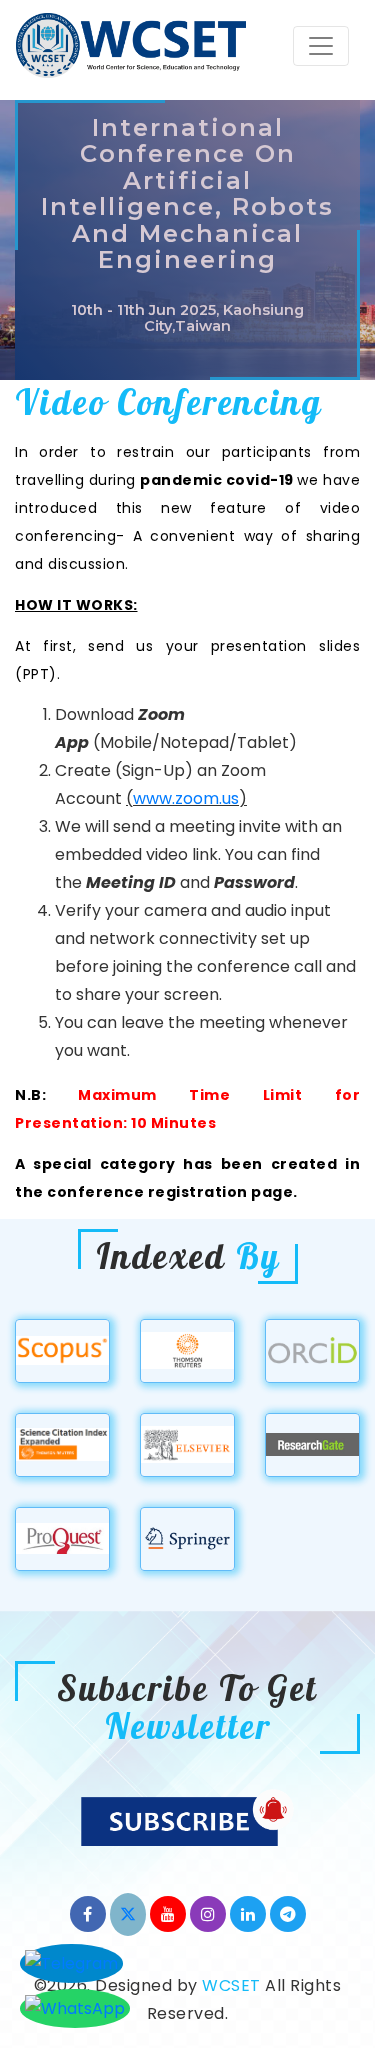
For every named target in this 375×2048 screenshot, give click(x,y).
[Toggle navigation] (321, 46)
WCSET (231, 1985)
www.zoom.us (186, 798)
